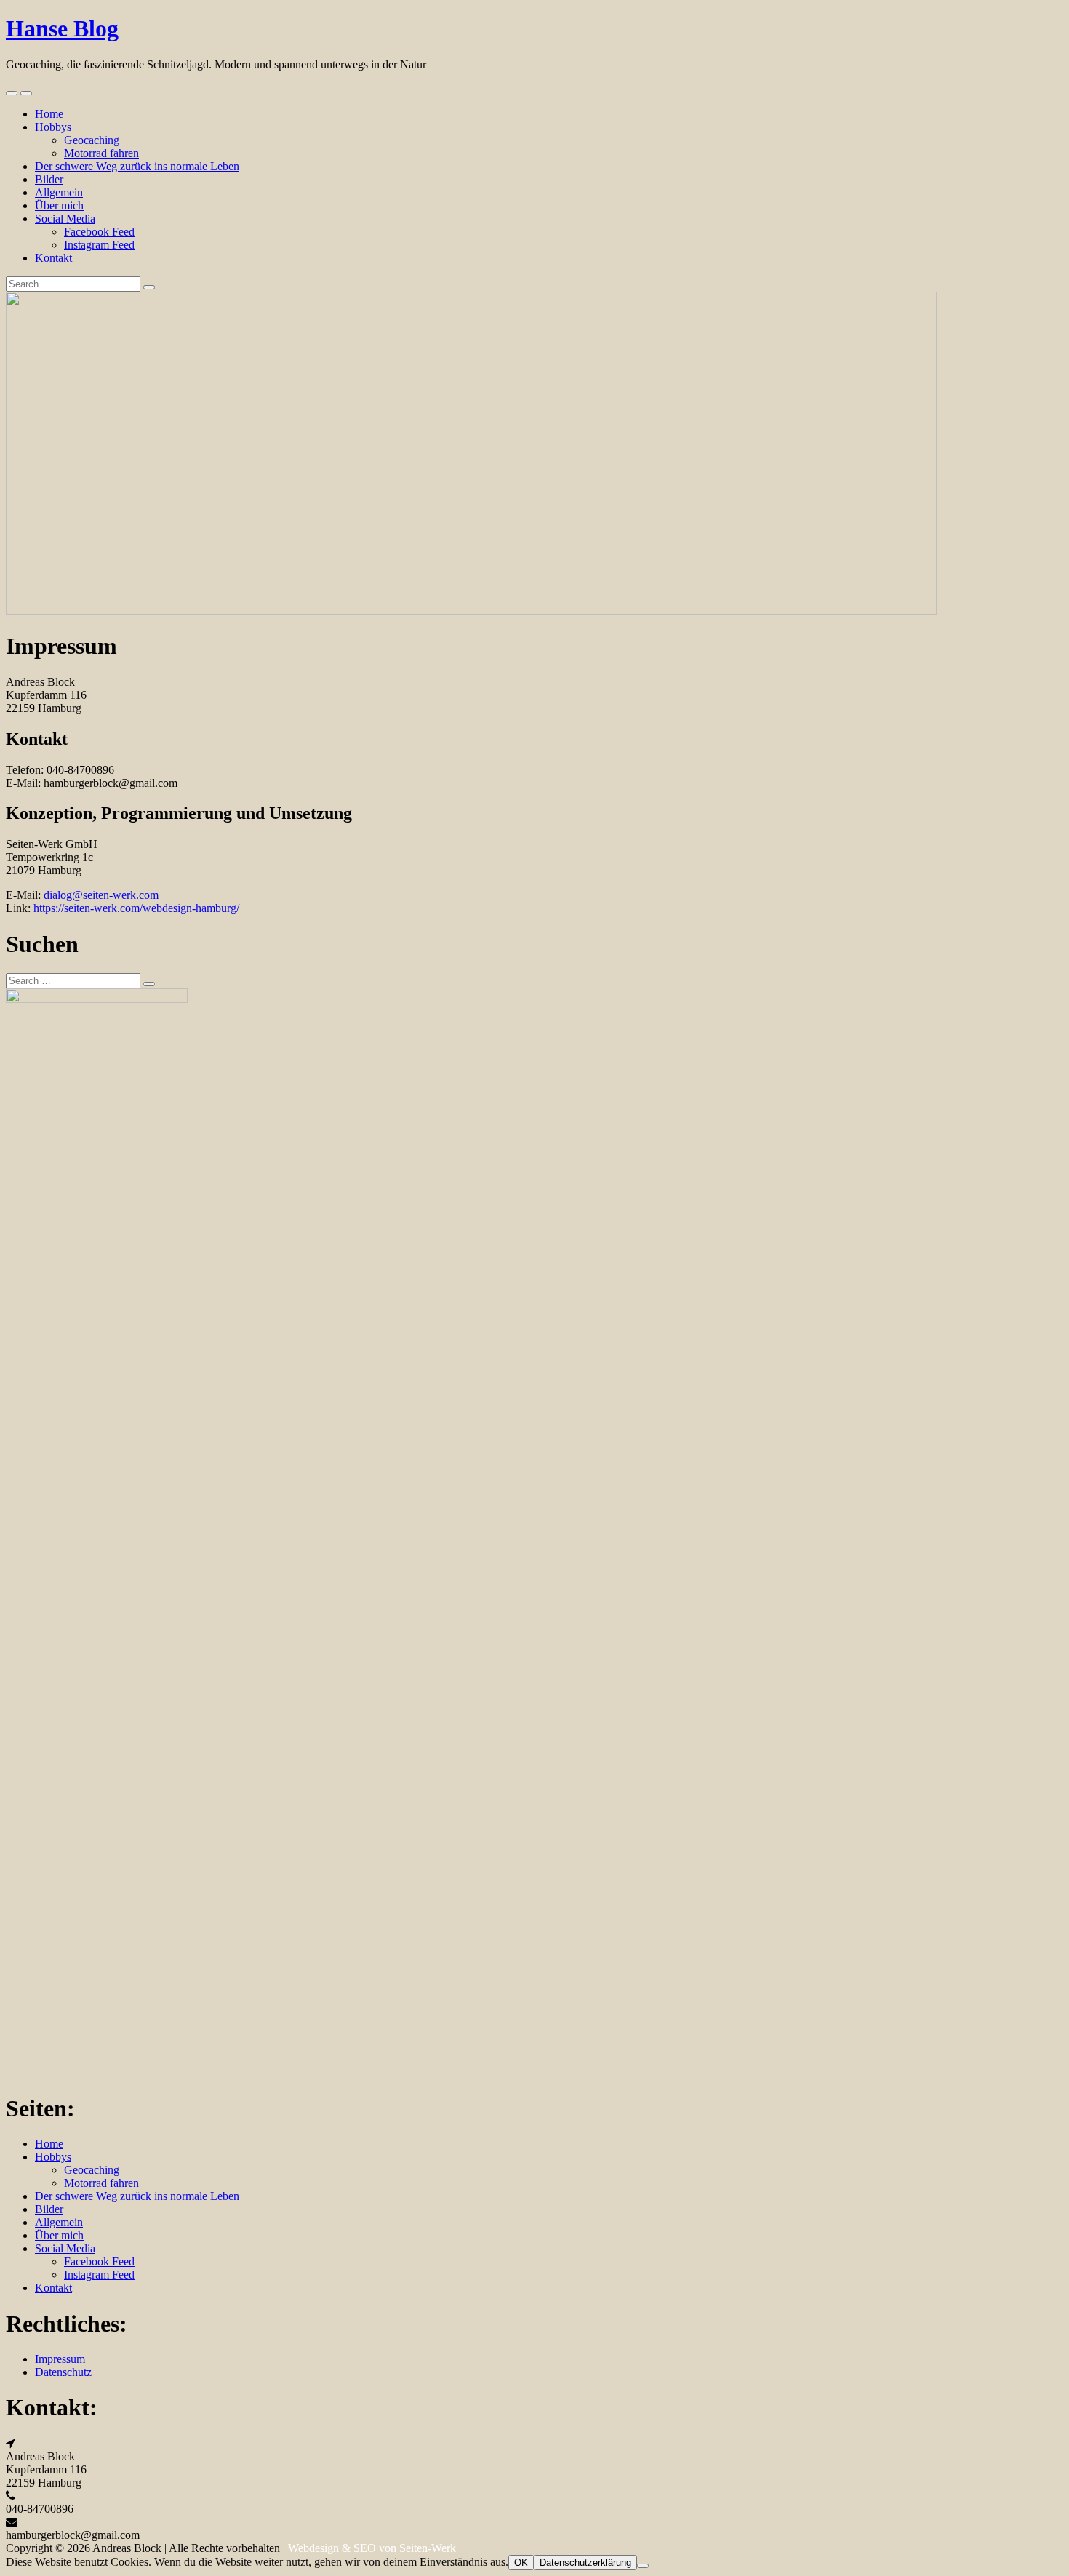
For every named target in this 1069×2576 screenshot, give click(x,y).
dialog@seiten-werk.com (101, 895)
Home (49, 114)
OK (521, 2563)
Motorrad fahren (101, 153)
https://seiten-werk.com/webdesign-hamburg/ (136, 908)
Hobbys (53, 127)
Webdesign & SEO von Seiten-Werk (372, 2548)
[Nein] (643, 2566)
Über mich (59, 205)
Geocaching (92, 140)
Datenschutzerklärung (585, 2563)
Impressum (60, 2359)
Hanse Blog (62, 28)
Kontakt (53, 258)
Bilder (49, 179)
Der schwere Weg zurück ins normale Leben (137, 166)
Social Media (65, 219)
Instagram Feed (99, 245)
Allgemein (59, 192)
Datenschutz (63, 2372)
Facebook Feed (99, 232)
